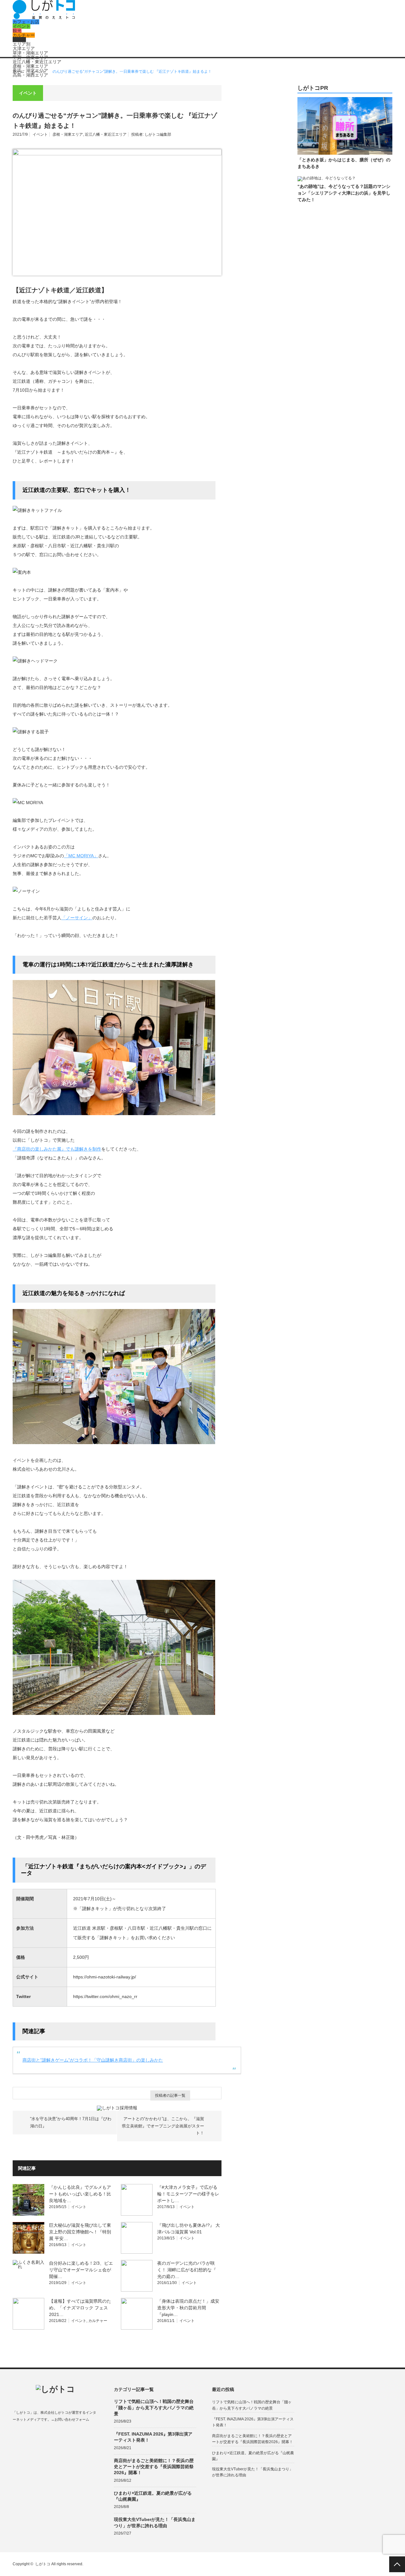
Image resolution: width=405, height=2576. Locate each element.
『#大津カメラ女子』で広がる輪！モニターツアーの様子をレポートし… (188, 2194)
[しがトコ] (44, 17)
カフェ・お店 (26, 22)
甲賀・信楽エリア (30, 57)
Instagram (40, 2434)
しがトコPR (313, 88)
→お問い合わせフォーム (70, 2419)
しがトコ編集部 (158, 134)
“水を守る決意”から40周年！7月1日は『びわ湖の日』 (71, 2122)
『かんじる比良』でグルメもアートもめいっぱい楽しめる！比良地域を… (80, 2194)
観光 (17, 31)
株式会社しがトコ (54, 2412)
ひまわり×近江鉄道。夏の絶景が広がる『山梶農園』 (153, 2496)
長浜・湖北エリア (30, 71)
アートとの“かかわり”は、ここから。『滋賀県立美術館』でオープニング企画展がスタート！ (163, 2126)
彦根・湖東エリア (30, 66)
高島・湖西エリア (30, 75)
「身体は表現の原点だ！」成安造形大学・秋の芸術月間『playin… (188, 2308)
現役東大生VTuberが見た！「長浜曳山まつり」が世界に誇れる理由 (155, 2522)
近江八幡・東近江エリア (37, 62)
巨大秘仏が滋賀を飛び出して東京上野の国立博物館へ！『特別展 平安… (80, 2232)
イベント (22, 26)
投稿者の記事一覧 (170, 2095)
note (53, 2434)
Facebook (16, 2434)
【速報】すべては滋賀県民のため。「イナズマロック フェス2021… (80, 2308)
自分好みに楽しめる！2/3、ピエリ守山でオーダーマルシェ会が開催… (81, 2270)
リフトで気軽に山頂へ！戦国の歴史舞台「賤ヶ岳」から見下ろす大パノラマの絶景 (154, 2407)
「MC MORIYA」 (81, 856)
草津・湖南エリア (30, 53)
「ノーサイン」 (77, 918)
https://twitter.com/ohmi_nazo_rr (105, 1996)
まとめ (19, 40)
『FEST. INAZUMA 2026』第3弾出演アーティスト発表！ (153, 2437)
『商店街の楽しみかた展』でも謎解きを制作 (57, 1149)
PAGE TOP (397, 2564)
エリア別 (22, 44)
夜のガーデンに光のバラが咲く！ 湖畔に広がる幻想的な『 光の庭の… (187, 2270)
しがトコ (43, 2564)
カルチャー (24, 35)
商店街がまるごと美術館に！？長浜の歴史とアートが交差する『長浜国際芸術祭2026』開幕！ (154, 2467)
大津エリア (24, 48)
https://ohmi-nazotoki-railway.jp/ (105, 1977)
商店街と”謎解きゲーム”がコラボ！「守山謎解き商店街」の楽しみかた (93, 2060)
